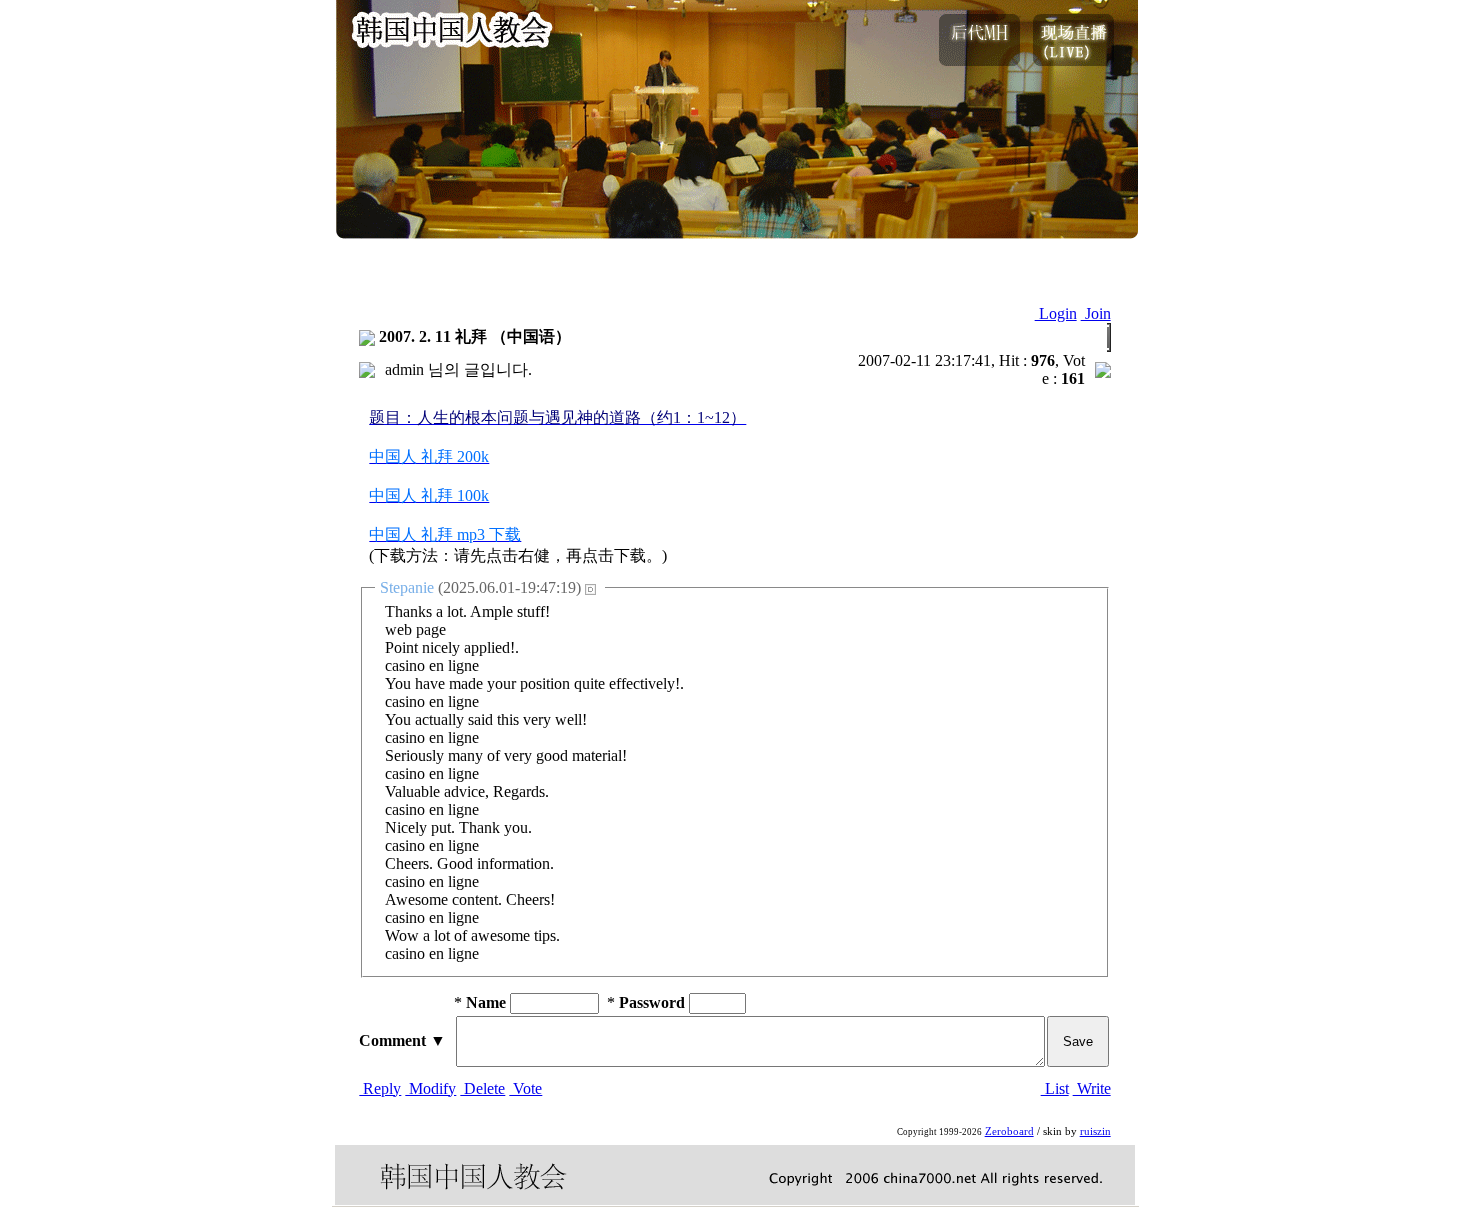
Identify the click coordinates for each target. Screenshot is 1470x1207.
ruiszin (1095, 1131)
